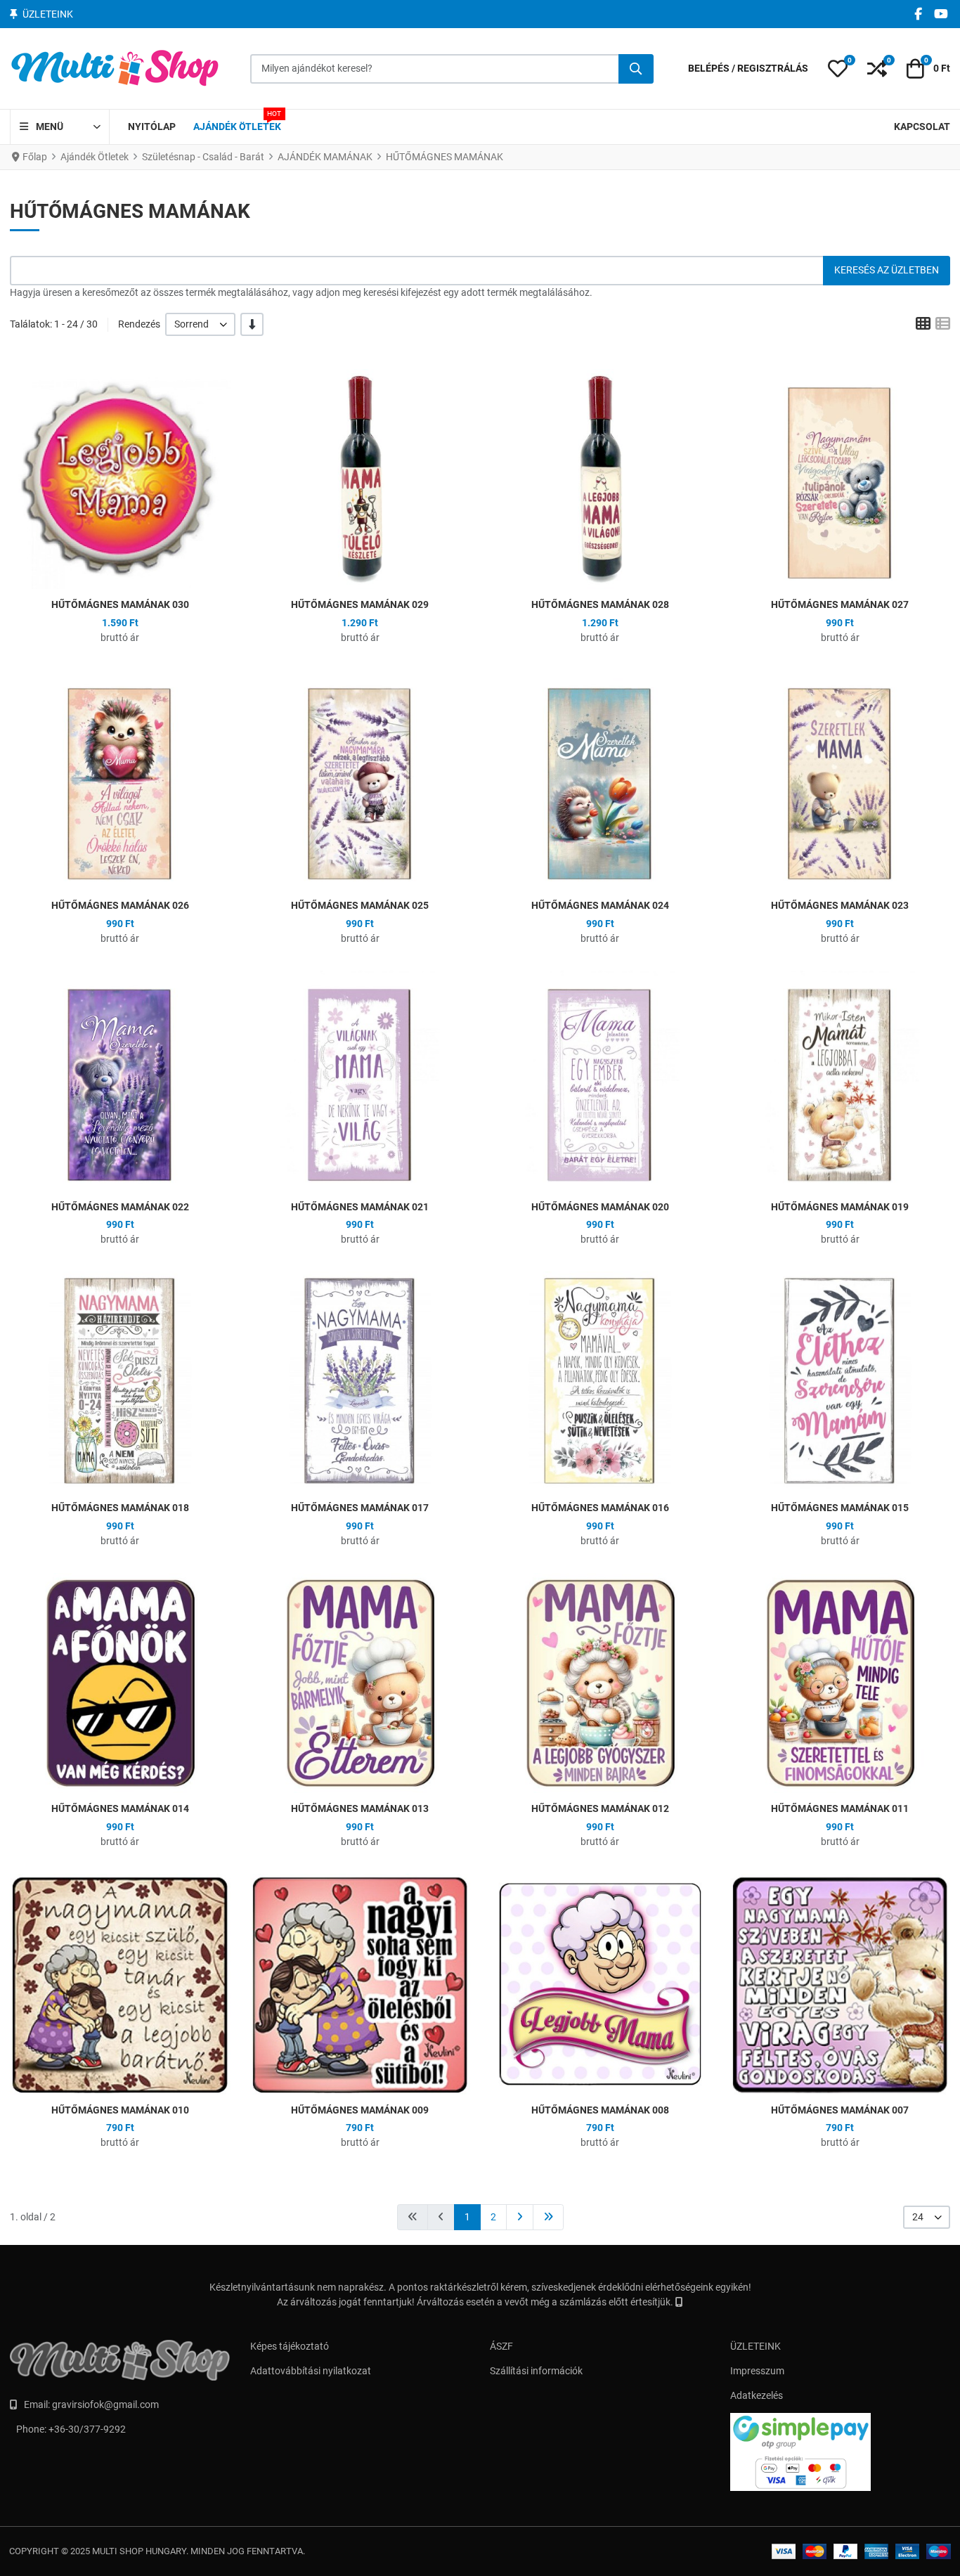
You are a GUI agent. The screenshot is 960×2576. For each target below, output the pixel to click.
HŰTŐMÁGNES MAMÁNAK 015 (840, 1508)
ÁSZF (501, 2346)
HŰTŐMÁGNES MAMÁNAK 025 (360, 905)
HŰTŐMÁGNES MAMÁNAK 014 (120, 1808)
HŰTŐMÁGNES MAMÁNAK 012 (600, 1808)
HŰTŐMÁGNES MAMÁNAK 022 (120, 1207)
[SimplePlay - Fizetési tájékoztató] (841, 2452)
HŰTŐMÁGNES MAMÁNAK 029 (360, 604)
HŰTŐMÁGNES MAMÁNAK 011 (840, 1808)
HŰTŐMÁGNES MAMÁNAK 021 (360, 1207)
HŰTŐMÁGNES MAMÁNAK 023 (840, 905)
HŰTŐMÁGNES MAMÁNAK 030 (120, 604)
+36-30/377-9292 (87, 2429)
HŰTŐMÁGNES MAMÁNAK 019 (840, 1207)
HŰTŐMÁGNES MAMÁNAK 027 (840, 604)
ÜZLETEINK (755, 2346)
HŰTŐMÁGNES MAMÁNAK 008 (600, 2110)
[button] (838, 69)
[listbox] (200, 324)
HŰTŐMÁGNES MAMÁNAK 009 (360, 2110)
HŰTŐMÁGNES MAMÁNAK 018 (120, 1508)
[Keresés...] (636, 69)
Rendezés (139, 324)
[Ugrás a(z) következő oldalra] (520, 2217)
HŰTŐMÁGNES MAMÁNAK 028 (600, 604)
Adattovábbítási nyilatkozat (311, 2371)
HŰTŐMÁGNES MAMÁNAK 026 (120, 905)
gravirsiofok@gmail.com (105, 2405)
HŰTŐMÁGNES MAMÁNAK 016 (600, 1508)
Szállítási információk (536, 2371)
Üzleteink (48, 14)
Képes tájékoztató (290, 2346)
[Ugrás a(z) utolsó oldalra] (548, 2217)
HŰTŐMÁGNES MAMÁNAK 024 (600, 905)
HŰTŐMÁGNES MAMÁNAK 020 (600, 1207)
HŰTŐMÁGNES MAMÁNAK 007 (840, 2110)
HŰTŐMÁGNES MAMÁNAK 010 (120, 2110)
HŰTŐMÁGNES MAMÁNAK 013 (360, 1808)
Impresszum (757, 2371)
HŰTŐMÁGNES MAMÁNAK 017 (360, 1508)
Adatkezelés (757, 2395)
